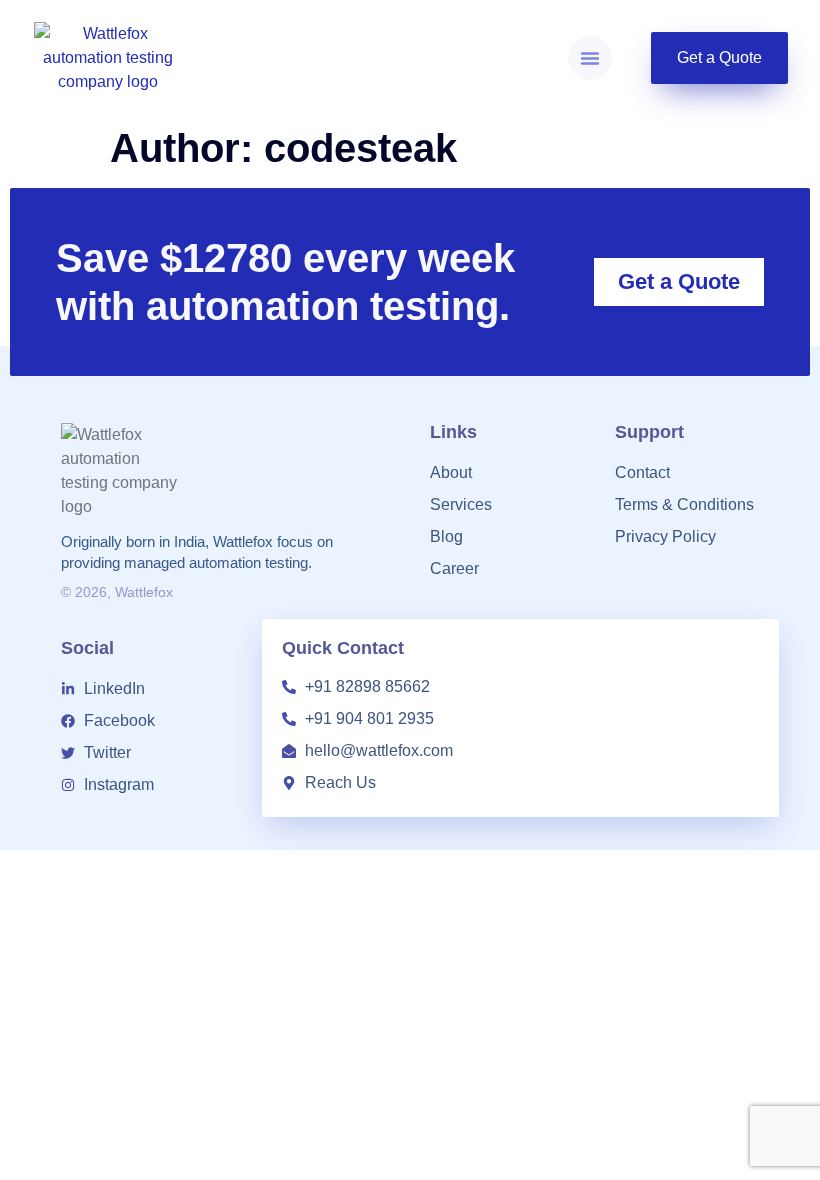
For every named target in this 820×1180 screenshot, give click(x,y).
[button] (590, 58)
